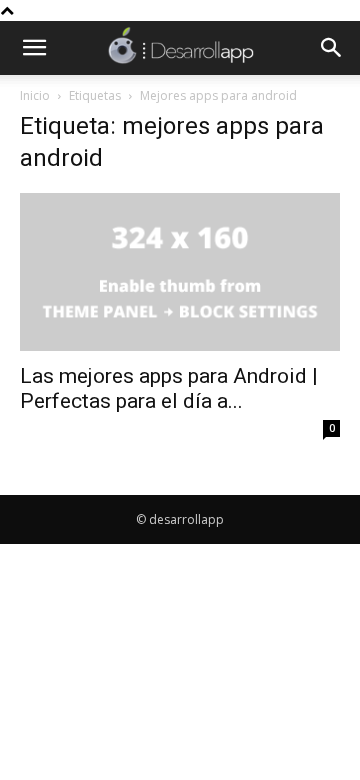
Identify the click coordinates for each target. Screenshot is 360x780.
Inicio (35, 95)
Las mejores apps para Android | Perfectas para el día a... (169, 388)
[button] (34, 48)
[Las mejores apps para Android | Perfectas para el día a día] (180, 272)
